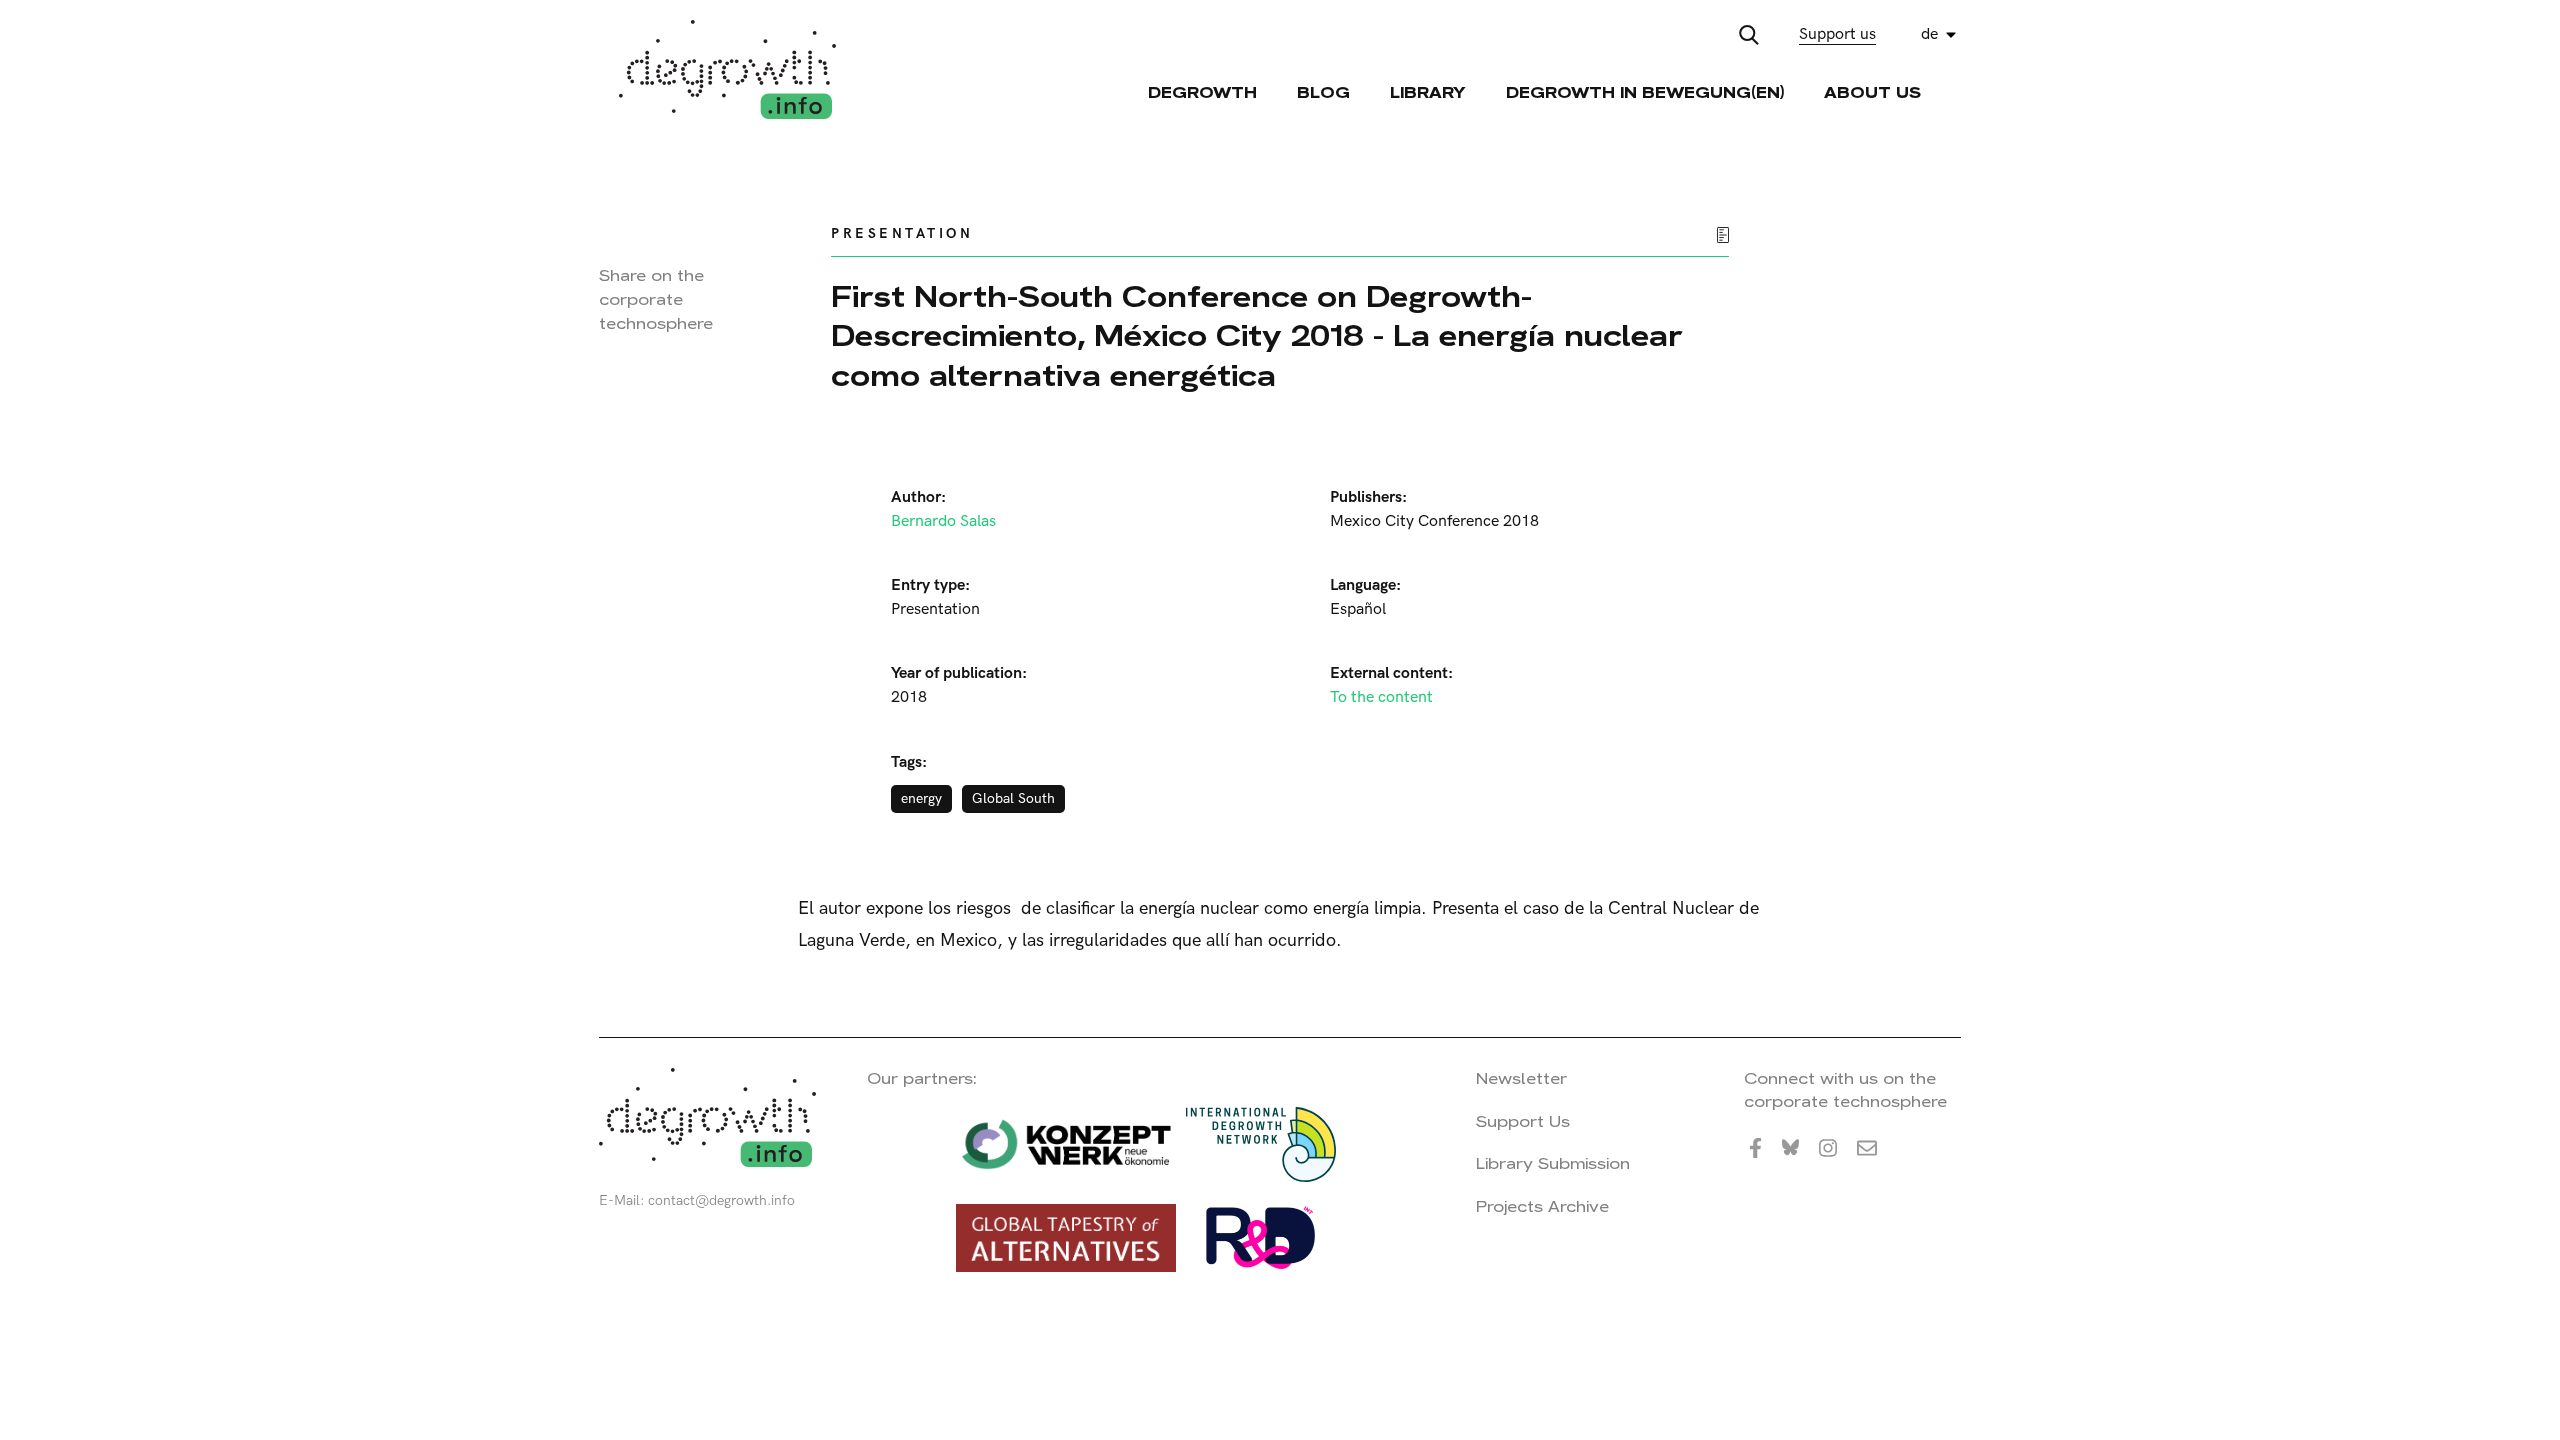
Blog (1323, 92)
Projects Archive (1542, 1206)
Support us (1837, 34)
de (1929, 34)
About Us (1872, 92)
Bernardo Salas (943, 521)
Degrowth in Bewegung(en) (1645, 92)
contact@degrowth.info (721, 1200)
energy (921, 798)
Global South (1013, 798)
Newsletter (1521, 1078)
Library (1428, 92)
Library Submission (1553, 1163)
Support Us (1523, 1121)
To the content (1381, 697)
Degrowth (1202, 92)
